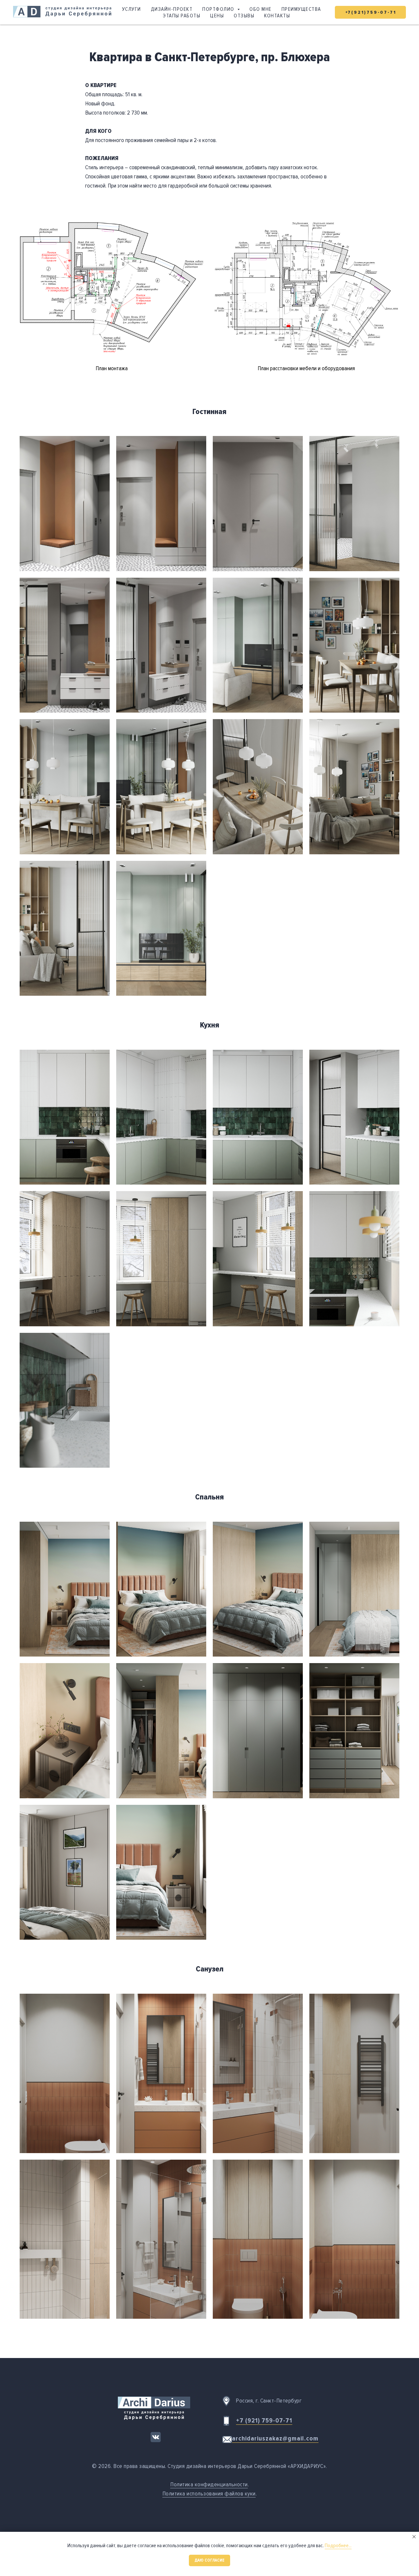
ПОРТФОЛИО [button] (219, 9)
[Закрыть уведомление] (414, 2537)
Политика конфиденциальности (209, 2484)
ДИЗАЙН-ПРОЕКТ (172, 9)
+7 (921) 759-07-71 (264, 2421)
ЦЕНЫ (217, 16)
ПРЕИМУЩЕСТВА (301, 9)
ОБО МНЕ (261, 9)
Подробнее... (338, 2546)
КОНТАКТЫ (277, 16)
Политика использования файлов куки (209, 2494)
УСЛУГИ (132, 9)
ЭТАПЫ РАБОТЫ (182, 16)
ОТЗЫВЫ (244, 16)
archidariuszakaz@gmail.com (275, 2439)
